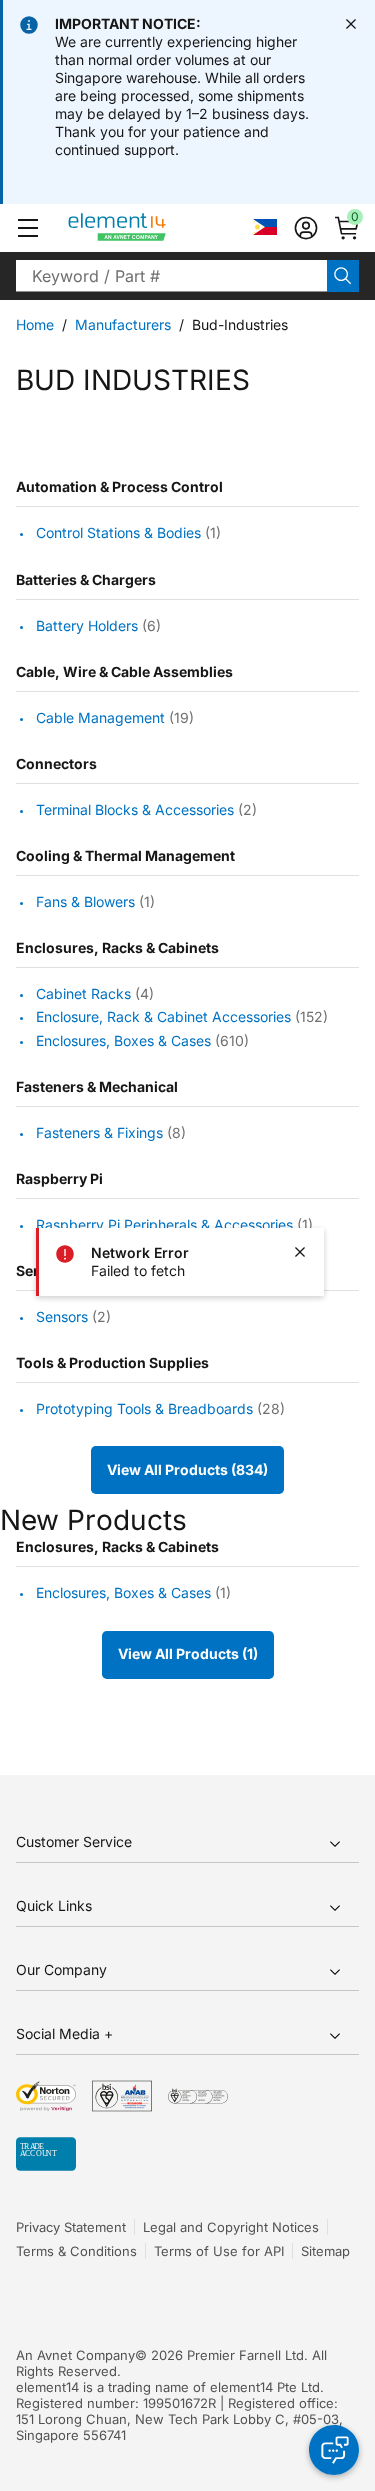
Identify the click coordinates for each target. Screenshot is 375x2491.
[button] (28, 228)
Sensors (62, 1316)
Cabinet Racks (83, 993)
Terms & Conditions (76, 2251)
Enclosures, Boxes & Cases (123, 1040)
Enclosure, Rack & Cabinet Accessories (163, 1017)
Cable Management (100, 717)
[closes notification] (351, 24)
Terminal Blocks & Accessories (135, 809)
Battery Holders (87, 625)
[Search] (343, 276)
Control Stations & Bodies (118, 533)
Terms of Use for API (219, 2251)
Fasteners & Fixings (99, 1132)
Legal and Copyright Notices (231, 2227)
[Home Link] (154, 228)
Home (35, 324)
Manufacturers (123, 324)
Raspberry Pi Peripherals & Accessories (164, 1224)
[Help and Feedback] (334, 2450)
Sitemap (325, 2251)
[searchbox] (171, 276)
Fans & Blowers (85, 901)
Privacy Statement (71, 2227)
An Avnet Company (75, 2355)
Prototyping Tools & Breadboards (144, 1408)
